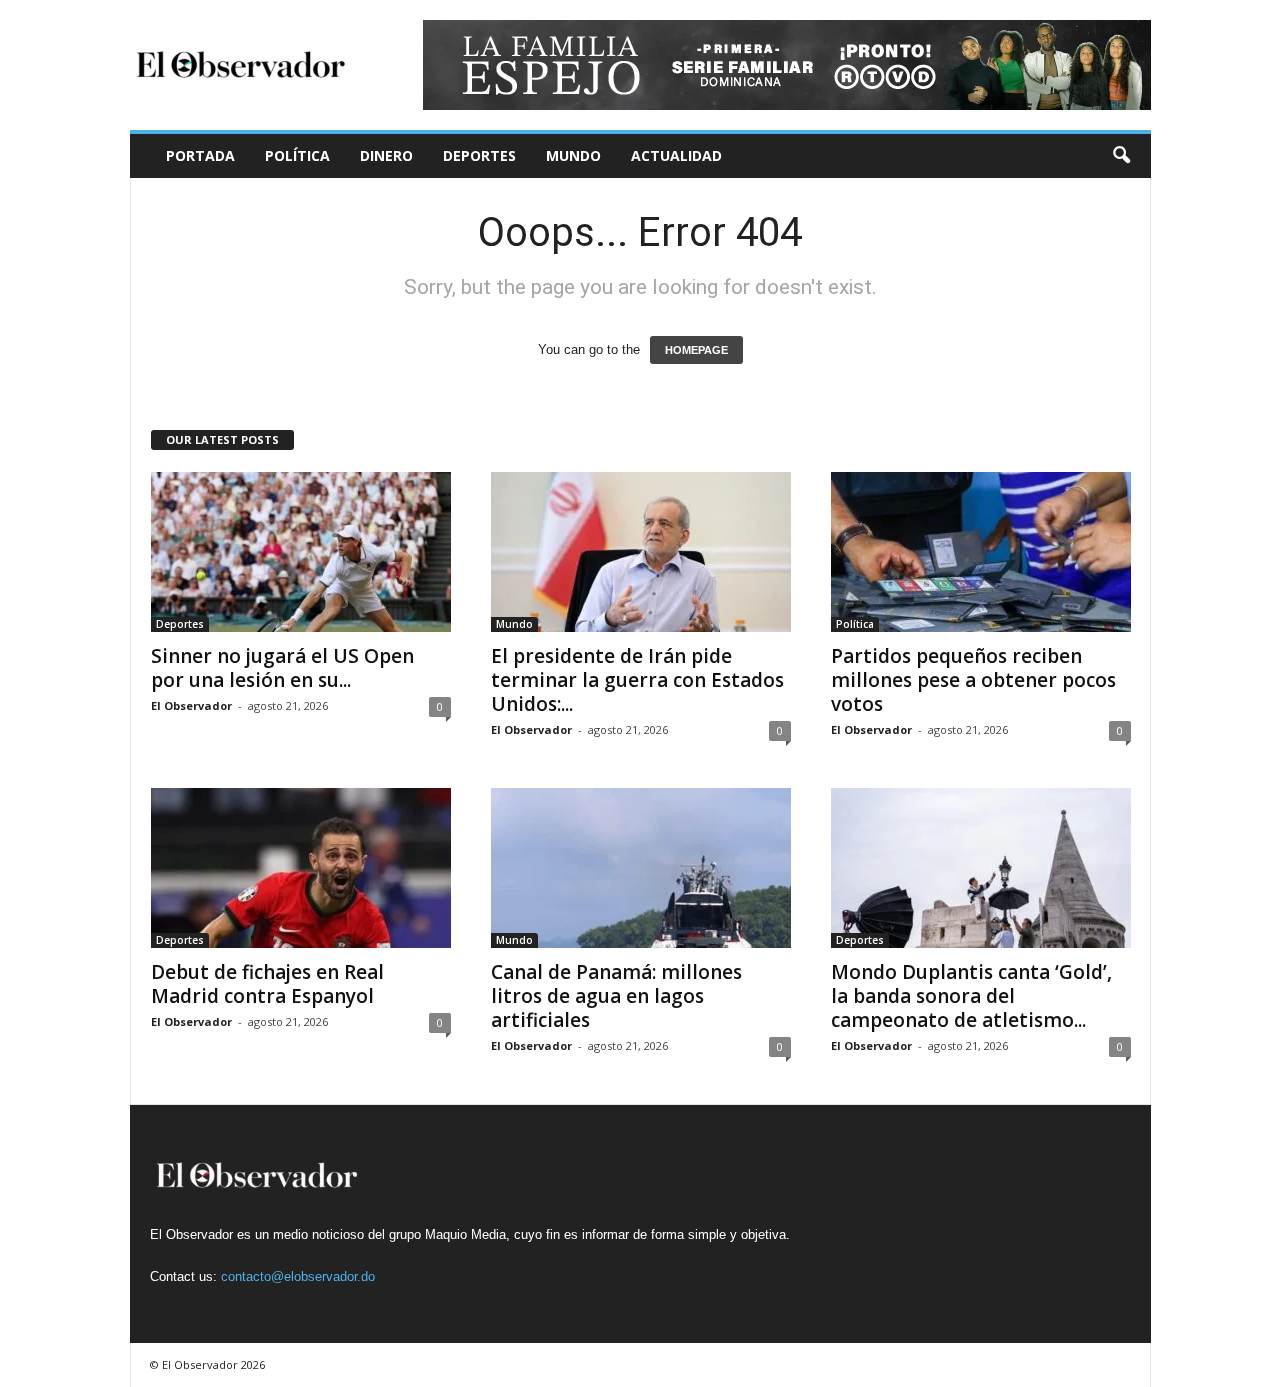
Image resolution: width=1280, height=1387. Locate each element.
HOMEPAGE (696, 350)
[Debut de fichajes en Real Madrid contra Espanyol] (301, 868)
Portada (200, 155)
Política (297, 155)
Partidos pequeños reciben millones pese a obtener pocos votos (973, 680)
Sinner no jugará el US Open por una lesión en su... (282, 668)
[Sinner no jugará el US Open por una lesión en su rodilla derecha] (301, 552)
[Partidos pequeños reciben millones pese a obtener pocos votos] (981, 552)
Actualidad (676, 155)
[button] (1121, 156)
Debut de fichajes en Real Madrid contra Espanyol (267, 984)
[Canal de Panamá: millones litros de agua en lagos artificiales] (641, 868)
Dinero (386, 155)
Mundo (573, 155)
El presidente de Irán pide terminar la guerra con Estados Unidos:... (637, 680)
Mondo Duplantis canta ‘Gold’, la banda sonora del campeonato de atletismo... (971, 996)
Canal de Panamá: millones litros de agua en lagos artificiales (616, 996)
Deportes (479, 155)
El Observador (191, 705)
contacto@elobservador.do (298, 1276)
